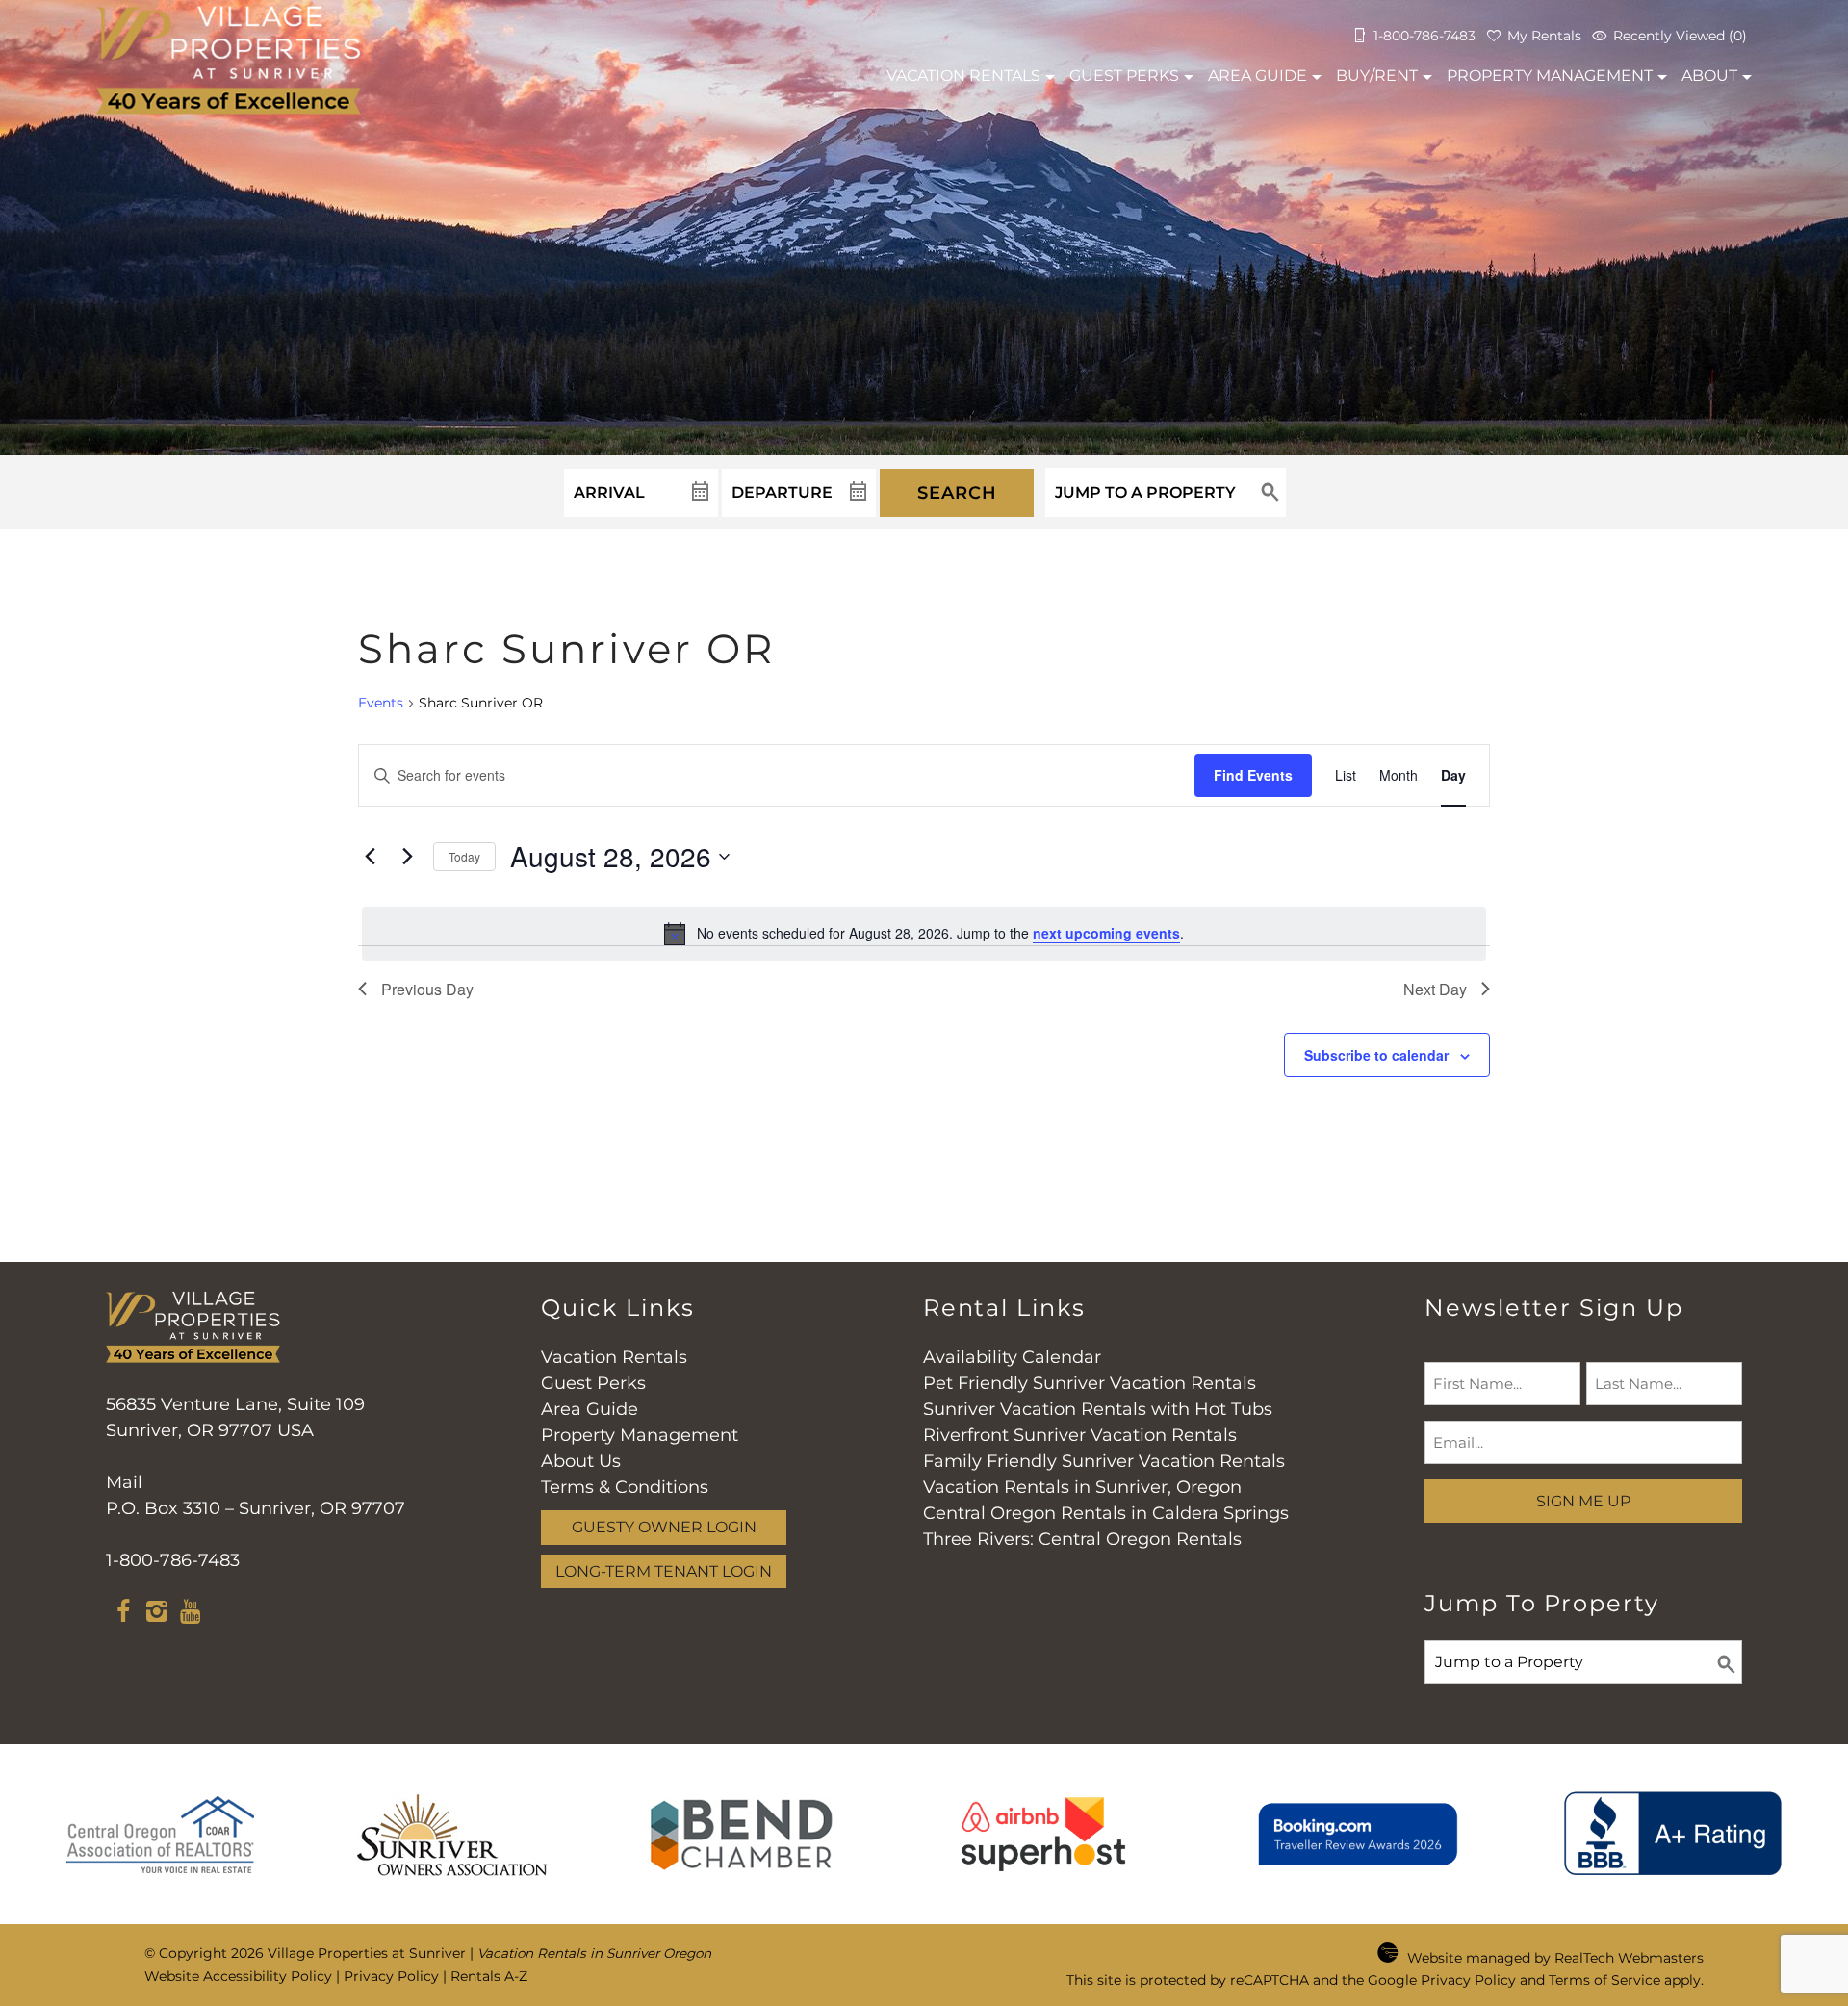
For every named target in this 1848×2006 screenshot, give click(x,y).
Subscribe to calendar (1376, 1055)
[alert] (924, 934)
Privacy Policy (391, 1976)
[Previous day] (370, 857)
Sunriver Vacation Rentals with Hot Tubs (1098, 1409)
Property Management (1550, 76)
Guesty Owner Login (664, 1527)
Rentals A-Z (489, 1976)
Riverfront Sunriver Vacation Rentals (1080, 1435)
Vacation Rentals (614, 1357)
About (1709, 76)
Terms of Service (1604, 1980)
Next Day (1435, 989)
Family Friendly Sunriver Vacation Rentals (1104, 1461)
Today (464, 856)
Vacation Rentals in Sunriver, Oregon (1082, 1487)
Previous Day (427, 989)
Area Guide (1258, 76)
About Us (581, 1461)
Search (957, 493)
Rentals (963, 76)
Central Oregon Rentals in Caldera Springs (1106, 1513)
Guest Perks (1124, 76)
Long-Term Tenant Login (664, 1571)
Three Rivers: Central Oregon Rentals (1082, 1539)
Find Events (1253, 775)
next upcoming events (1106, 933)
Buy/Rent (1377, 76)
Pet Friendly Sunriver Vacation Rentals (1090, 1383)
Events (381, 703)
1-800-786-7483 (173, 1560)
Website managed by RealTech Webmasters (1555, 1958)
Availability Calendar (1012, 1357)
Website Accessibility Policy (238, 1976)
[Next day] (407, 857)
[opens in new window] (123, 1614)
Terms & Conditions (625, 1487)
